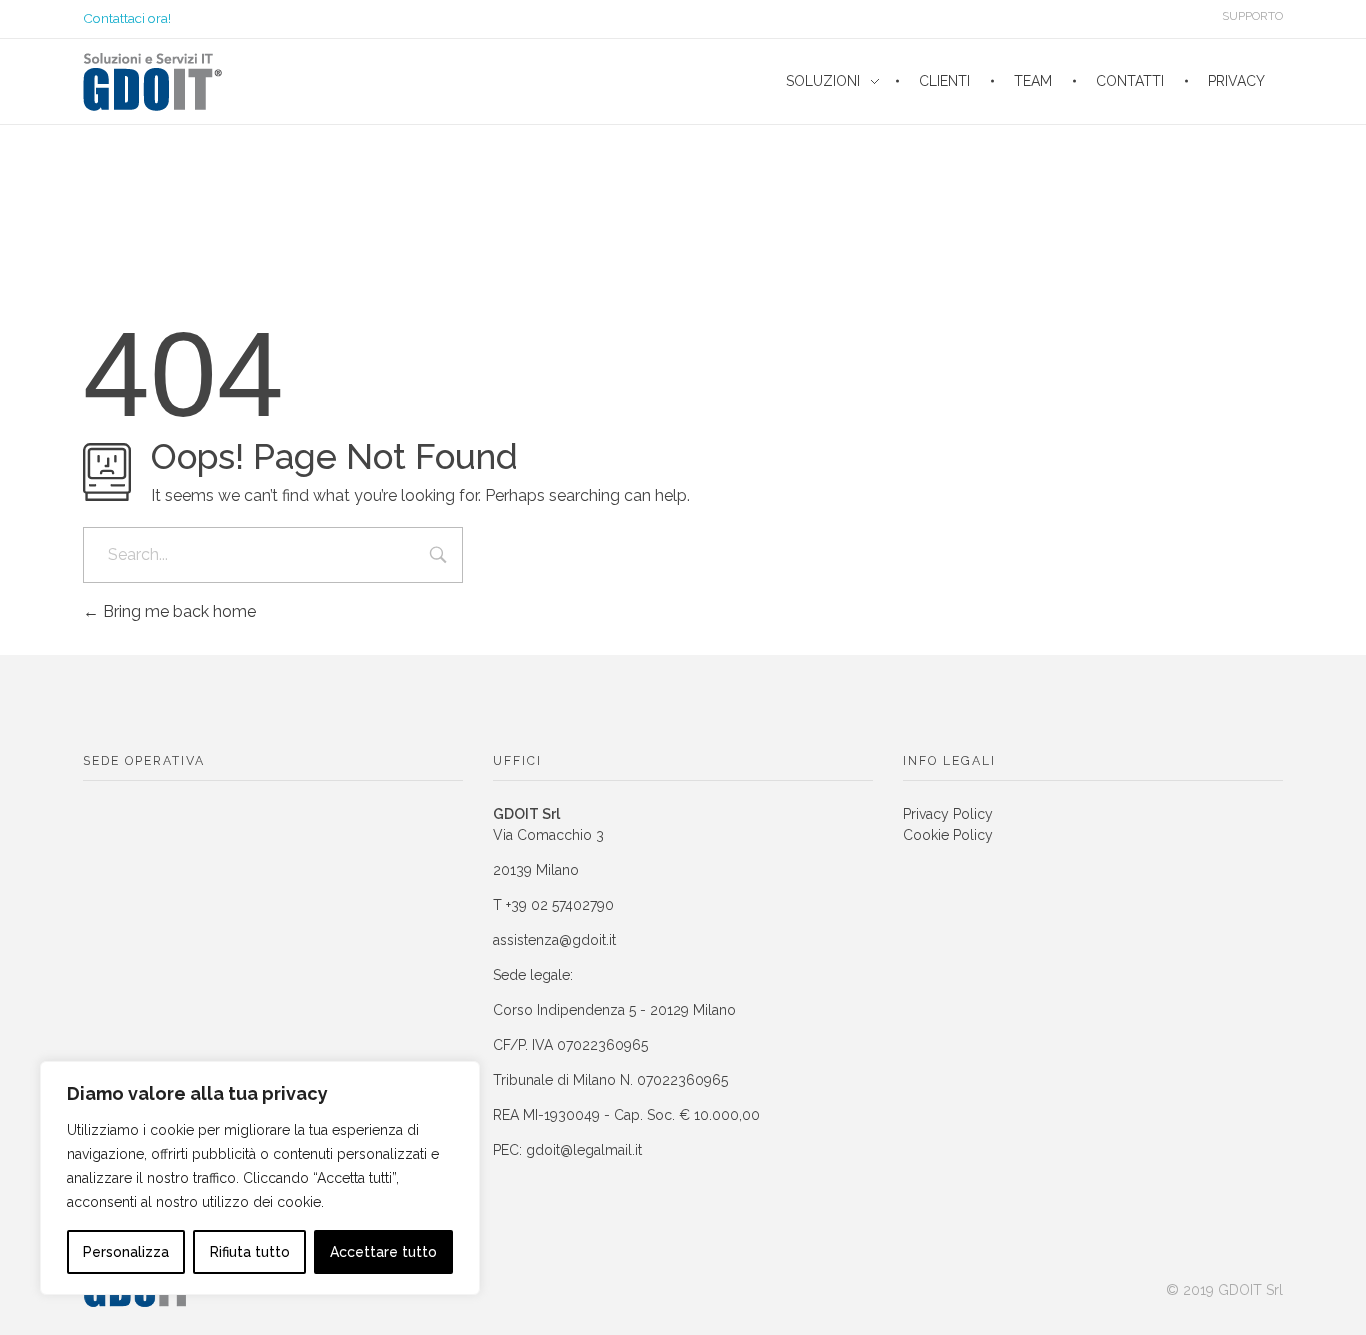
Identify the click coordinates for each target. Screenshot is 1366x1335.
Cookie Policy (948, 835)
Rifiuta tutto (250, 1252)
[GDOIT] (152, 82)
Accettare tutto (383, 1252)
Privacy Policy (948, 814)
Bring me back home (177, 611)
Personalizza (126, 1252)
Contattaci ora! (127, 18)
